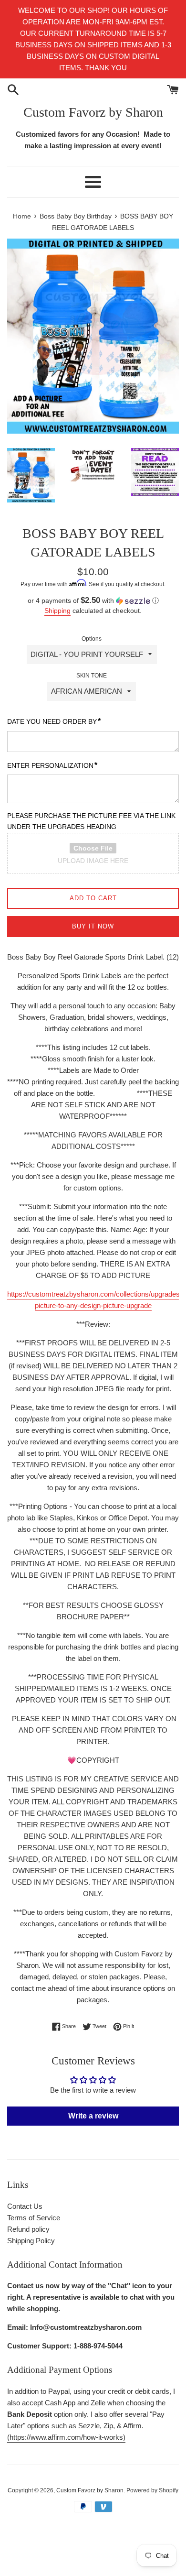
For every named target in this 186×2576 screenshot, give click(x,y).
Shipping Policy (31, 2241)
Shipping (57, 611)
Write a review (93, 2116)
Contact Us (25, 2206)
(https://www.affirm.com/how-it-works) (66, 2437)
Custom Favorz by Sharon (93, 112)
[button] (93, 601)
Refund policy (28, 2229)
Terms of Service (34, 2218)
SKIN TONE (92, 676)
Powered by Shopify (152, 2490)
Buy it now (93, 926)
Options (92, 639)
